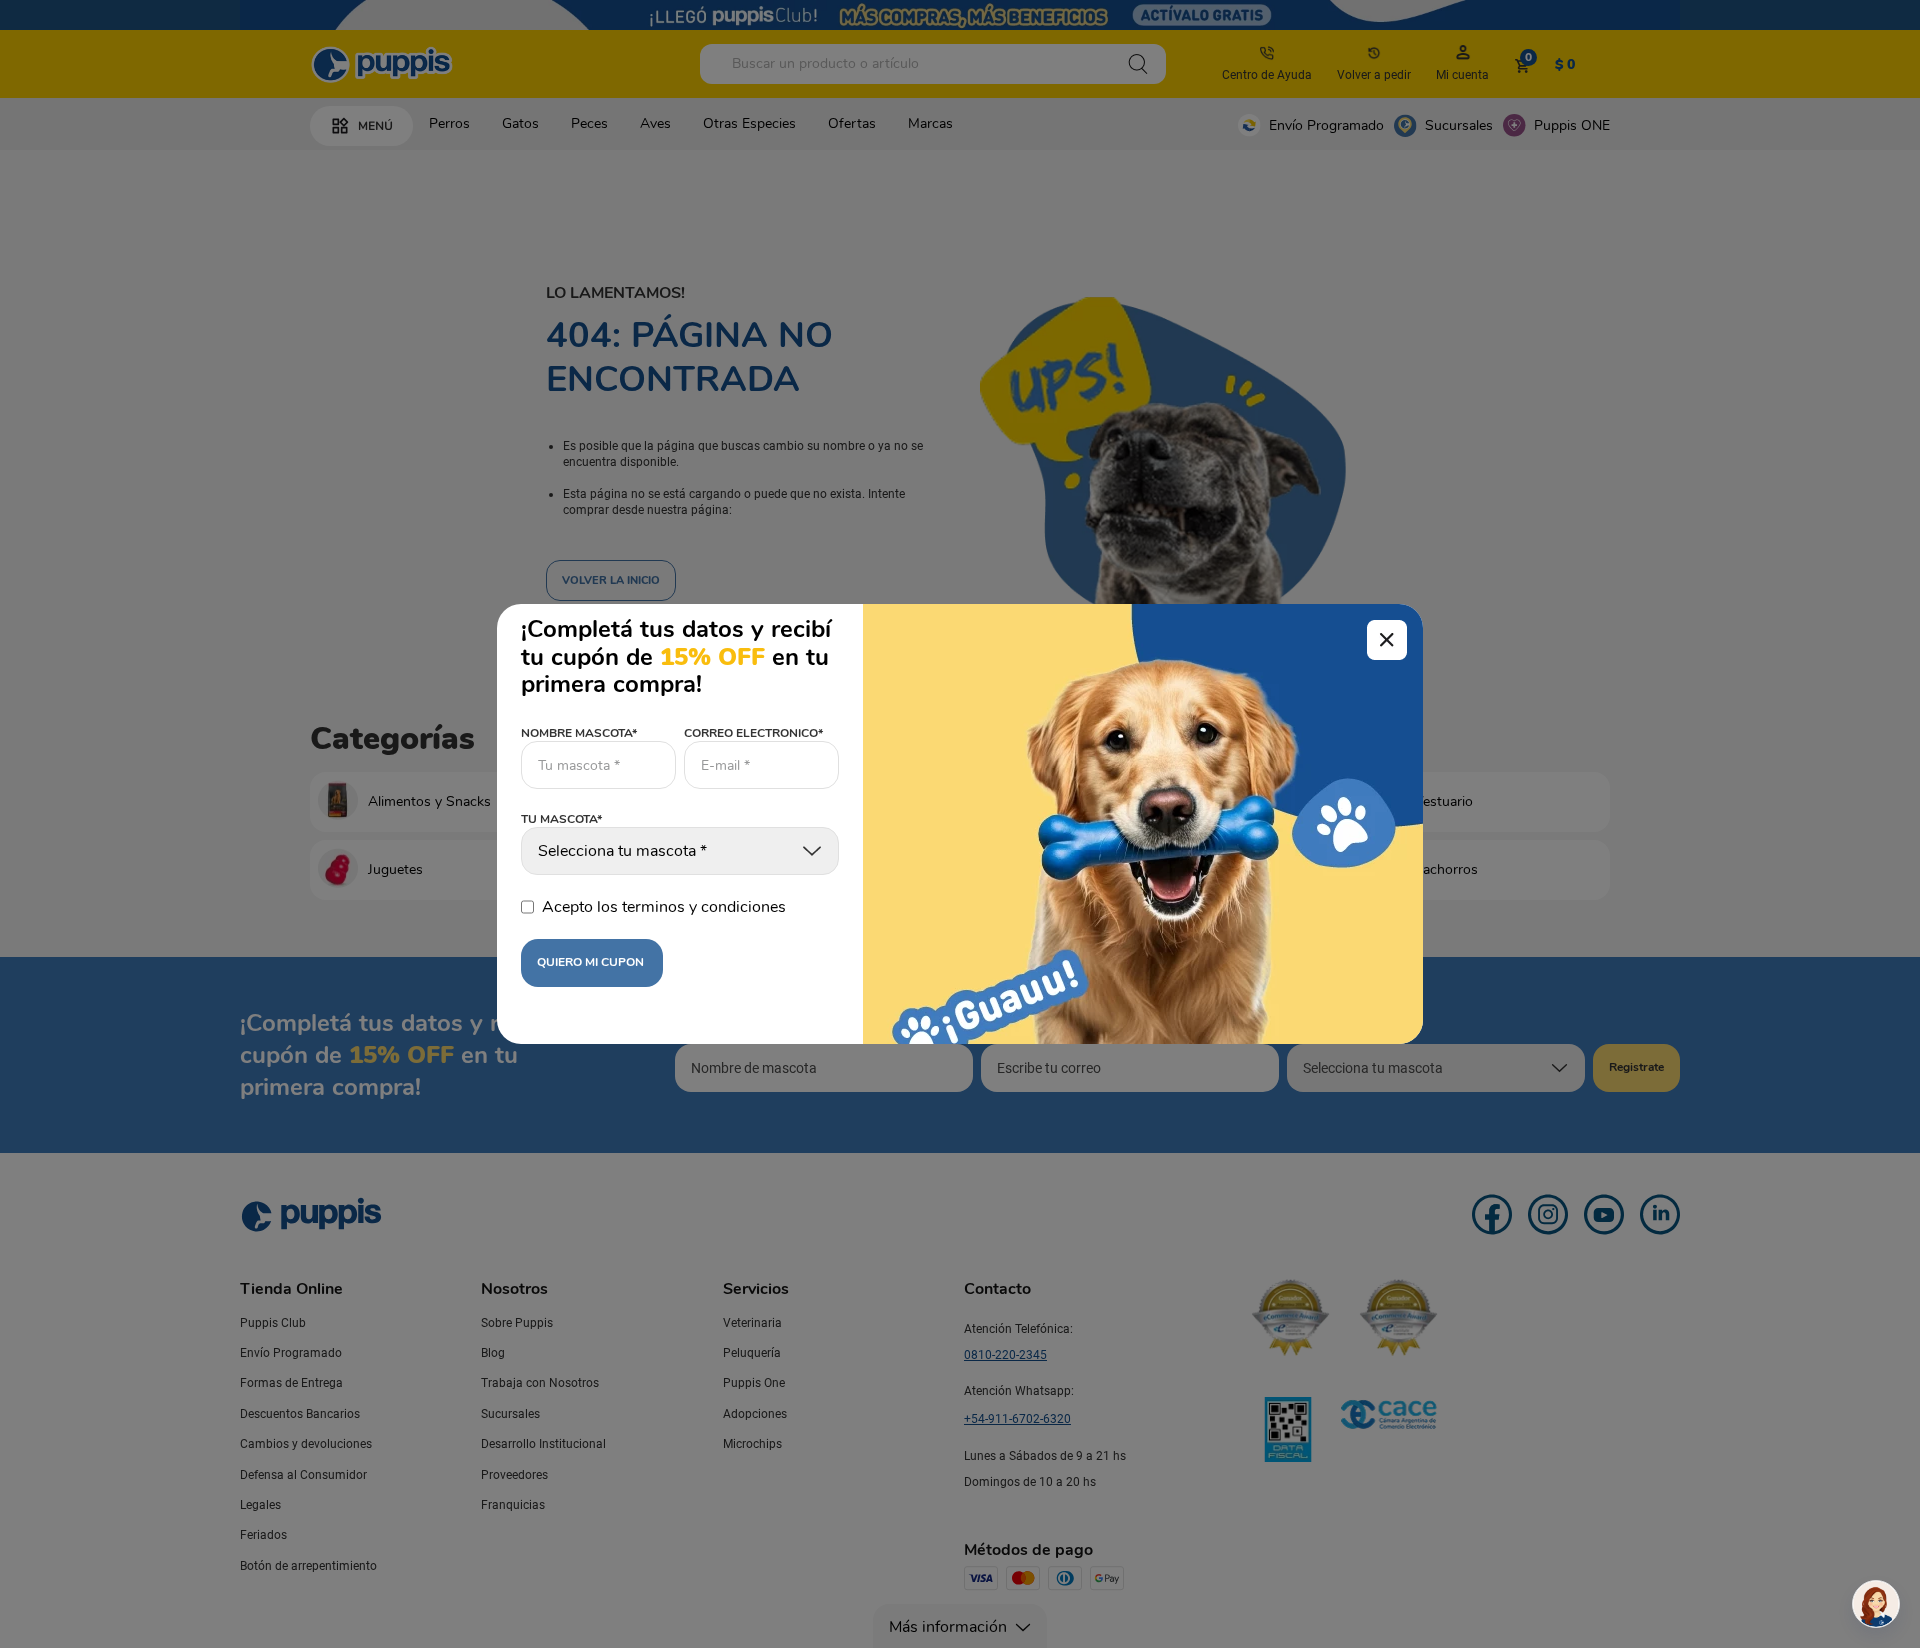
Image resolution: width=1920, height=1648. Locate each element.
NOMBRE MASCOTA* (579, 733)
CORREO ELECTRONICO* (753, 733)
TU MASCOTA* (561, 820)
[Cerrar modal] (1387, 640)
